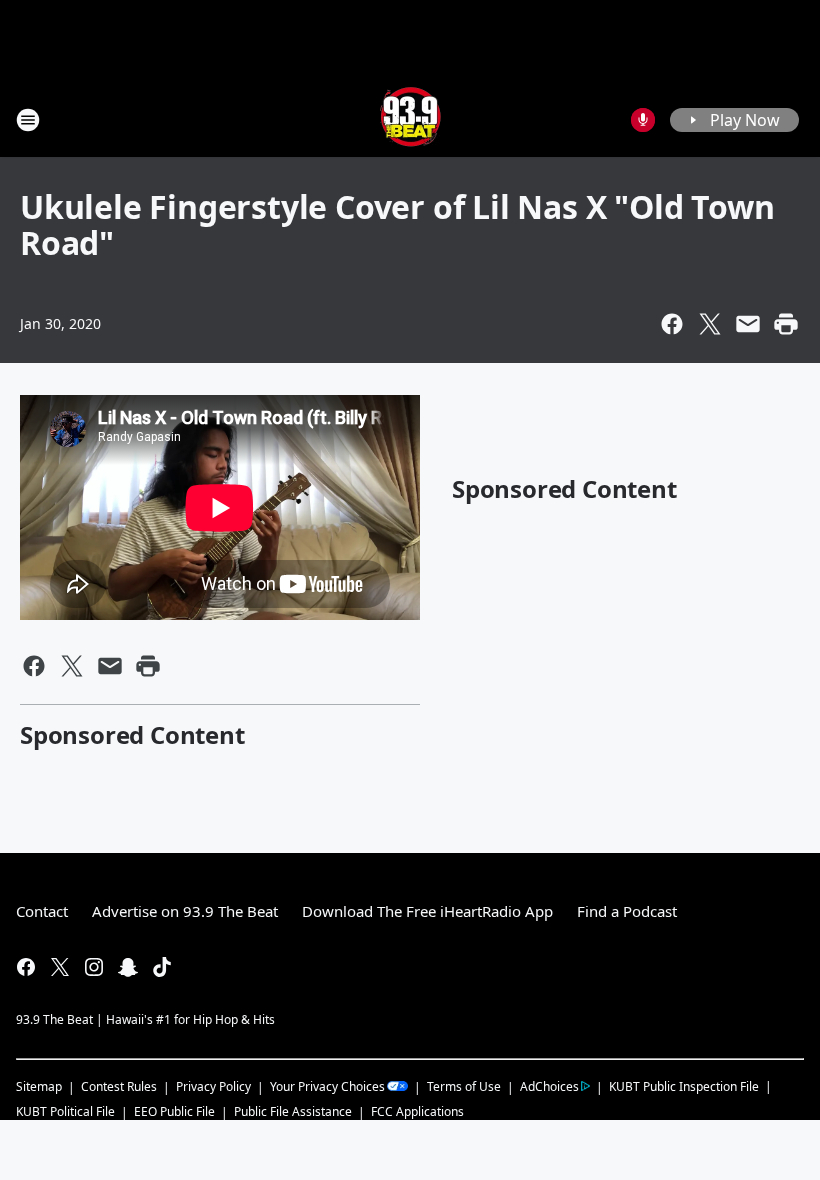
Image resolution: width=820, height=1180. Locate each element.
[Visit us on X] (60, 967)
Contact (42, 911)
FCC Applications (417, 1111)
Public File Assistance (293, 1111)
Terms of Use (464, 1086)
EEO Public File (174, 1111)
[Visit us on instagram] (94, 967)
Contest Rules (119, 1086)
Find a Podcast (627, 911)
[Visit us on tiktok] (162, 967)
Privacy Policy (213, 1086)
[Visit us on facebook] (26, 967)
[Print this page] (786, 324)
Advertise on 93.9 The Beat (185, 911)
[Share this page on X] (710, 324)
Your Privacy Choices (327, 1086)
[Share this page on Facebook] (672, 324)
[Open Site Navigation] (28, 120)
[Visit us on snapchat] (128, 967)
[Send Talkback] (643, 120)
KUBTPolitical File (65, 1111)
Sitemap (39, 1086)
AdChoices (549, 1086)
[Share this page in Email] (748, 324)
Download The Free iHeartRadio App (427, 911)
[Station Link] (410, 119)
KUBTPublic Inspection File (684, 1086)
